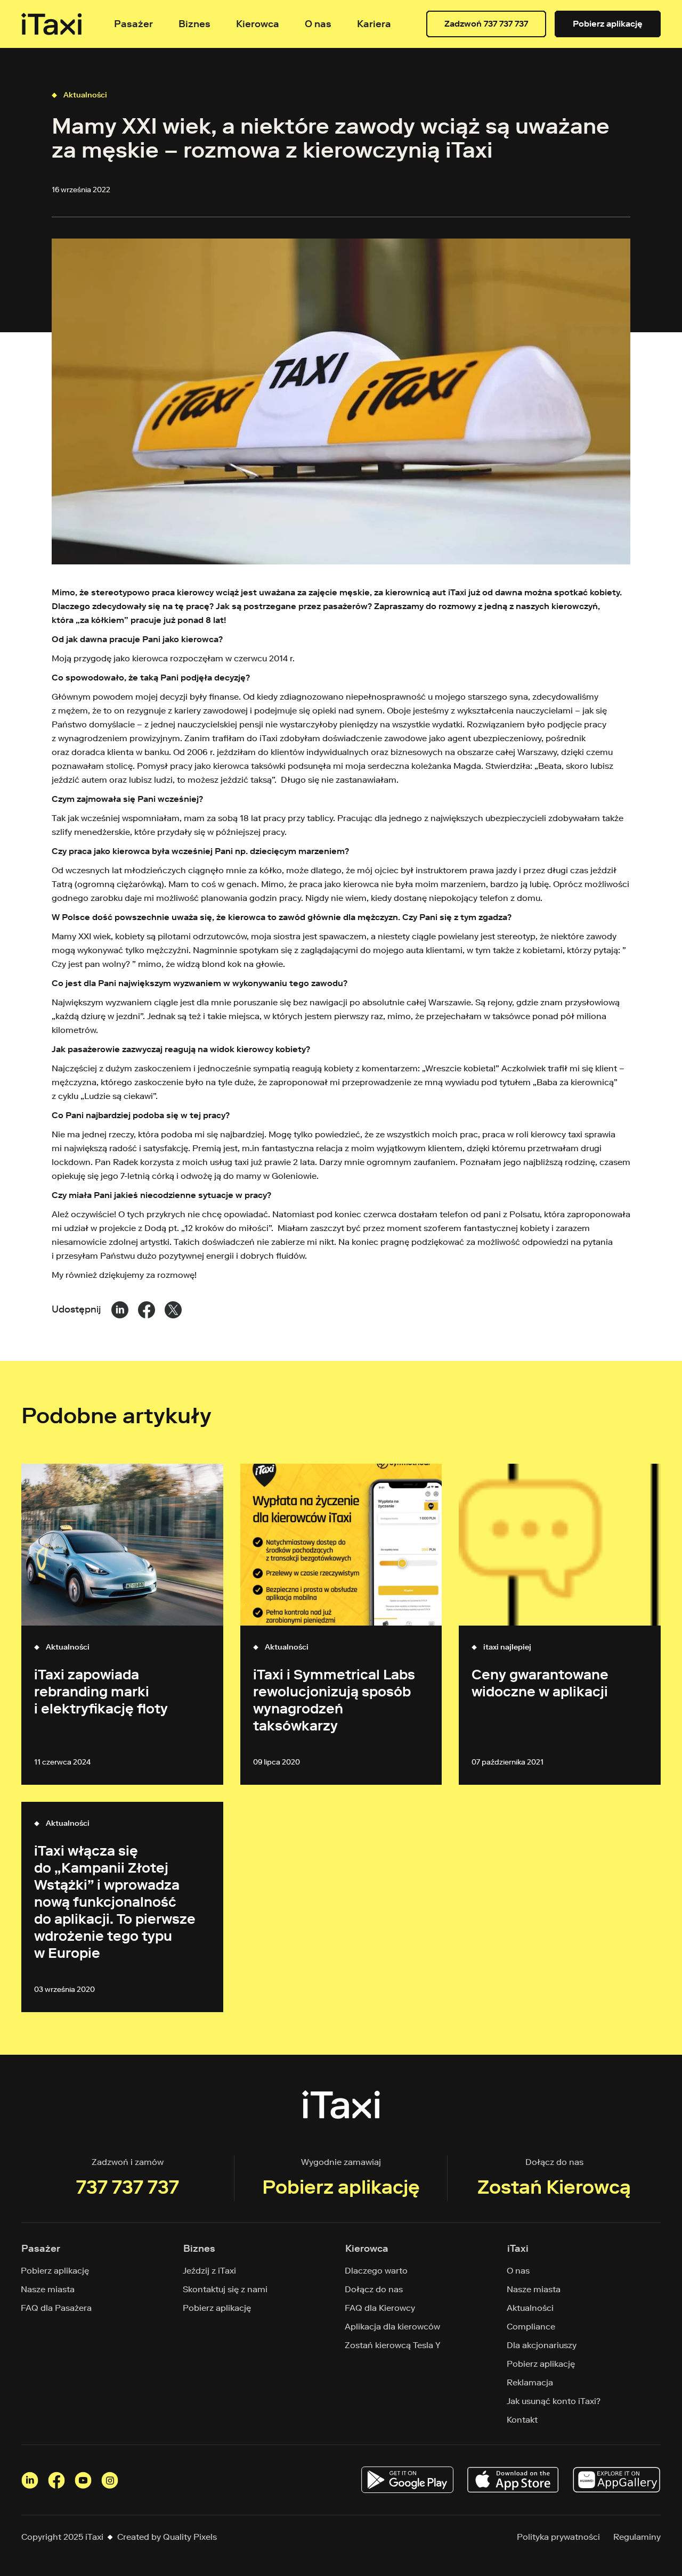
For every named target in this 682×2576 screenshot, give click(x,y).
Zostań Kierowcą (554, 2187)
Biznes (194, 24)
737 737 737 (128, 2187)
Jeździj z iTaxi (210, 2271)
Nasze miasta (48, 2289)
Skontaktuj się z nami (225, 2289)
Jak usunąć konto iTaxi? (554, 2401)
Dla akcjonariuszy (542, 2345)
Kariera (374, 24)
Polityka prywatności (558, 2537)
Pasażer (133, 24)
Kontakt (522, 2420)
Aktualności (85, 95)
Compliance (531, 2327)
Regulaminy (637, 2537)
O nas (518, 2271)
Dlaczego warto (376, 2271)
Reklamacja (530, 2382)
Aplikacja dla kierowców (393, 2327)
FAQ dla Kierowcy (380, 2308)
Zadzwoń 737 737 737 (486, 24)
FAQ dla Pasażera (56, 2308)
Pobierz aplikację (608, 24)
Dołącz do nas (374, 2289)
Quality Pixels (190, 2537)
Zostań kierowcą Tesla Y (393, 2345)
